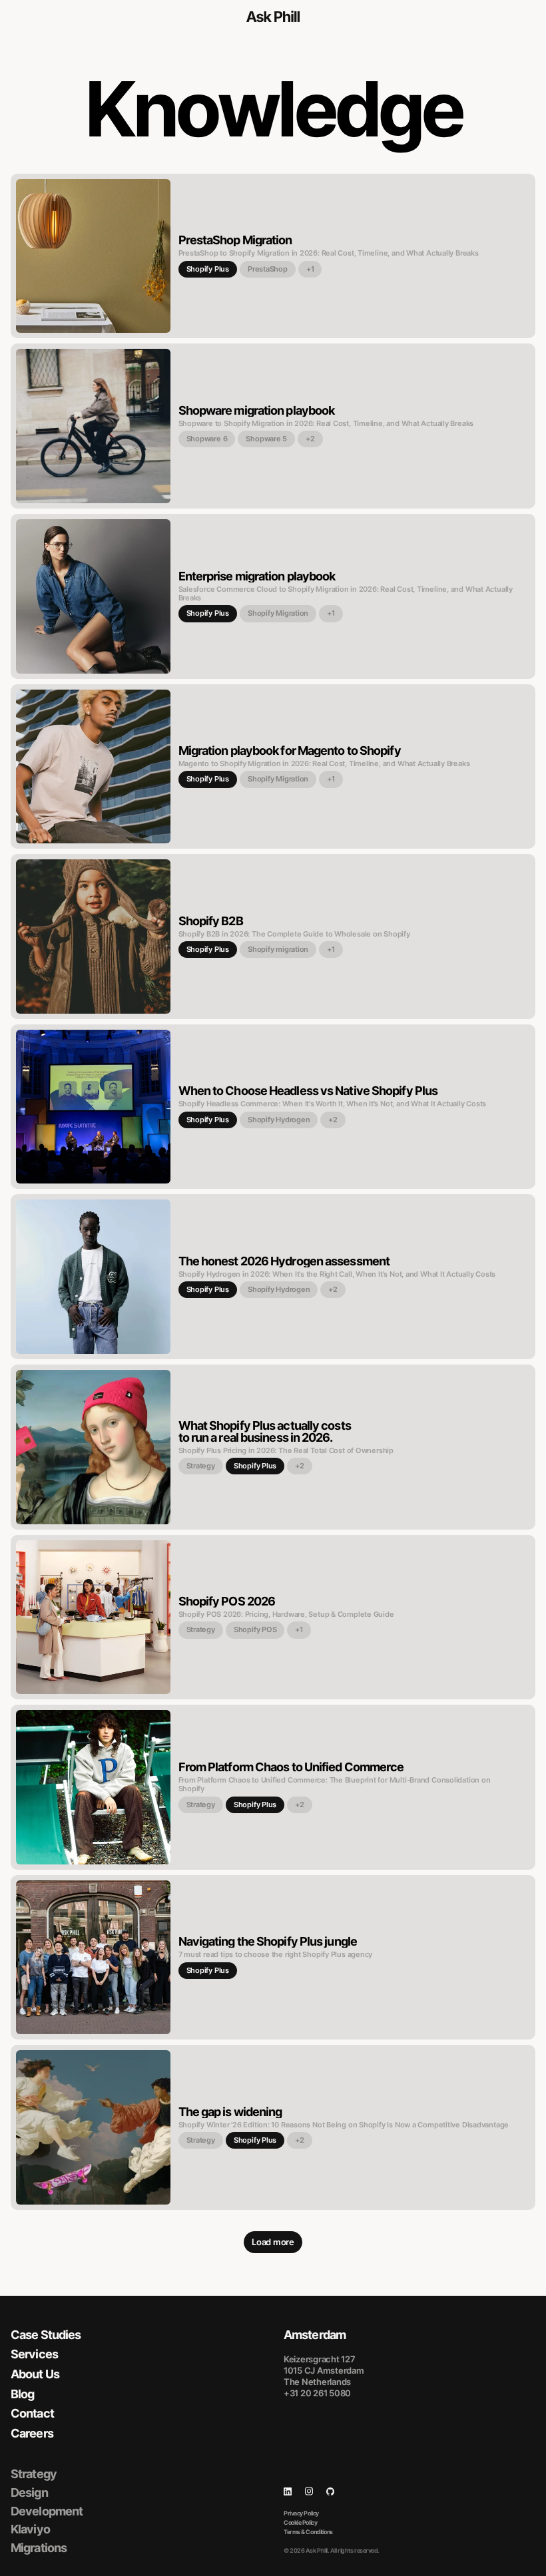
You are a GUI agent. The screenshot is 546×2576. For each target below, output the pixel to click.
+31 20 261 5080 (317, 2393)
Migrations (39, 2548)
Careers (32, 2433)
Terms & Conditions (308, 2532)
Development (47, 2511)
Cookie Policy (300, 2522)
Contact (32, 2413)
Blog (22, 2394)
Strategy (34, 2474)
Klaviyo (30, 2529)
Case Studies (46, 2335)
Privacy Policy (301, 2513)
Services (34, 2354)
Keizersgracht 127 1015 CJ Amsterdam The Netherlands (324, 2370)
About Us (35, 2374)
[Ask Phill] (273, 17)
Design (29, 2492)
